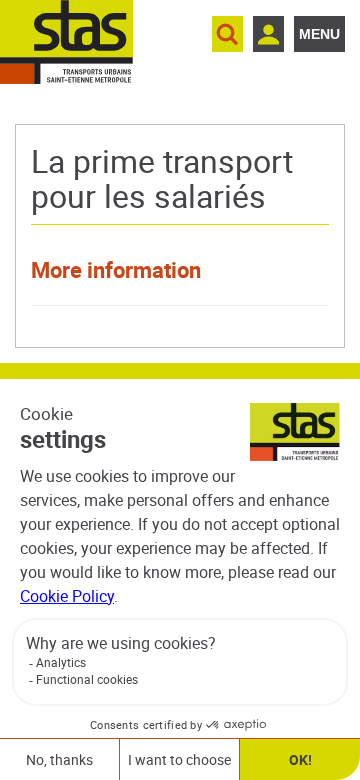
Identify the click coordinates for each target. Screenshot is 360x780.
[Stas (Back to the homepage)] (66, 42)
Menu (319, 34)
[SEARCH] (227, 34)
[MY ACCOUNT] (268, 34)
